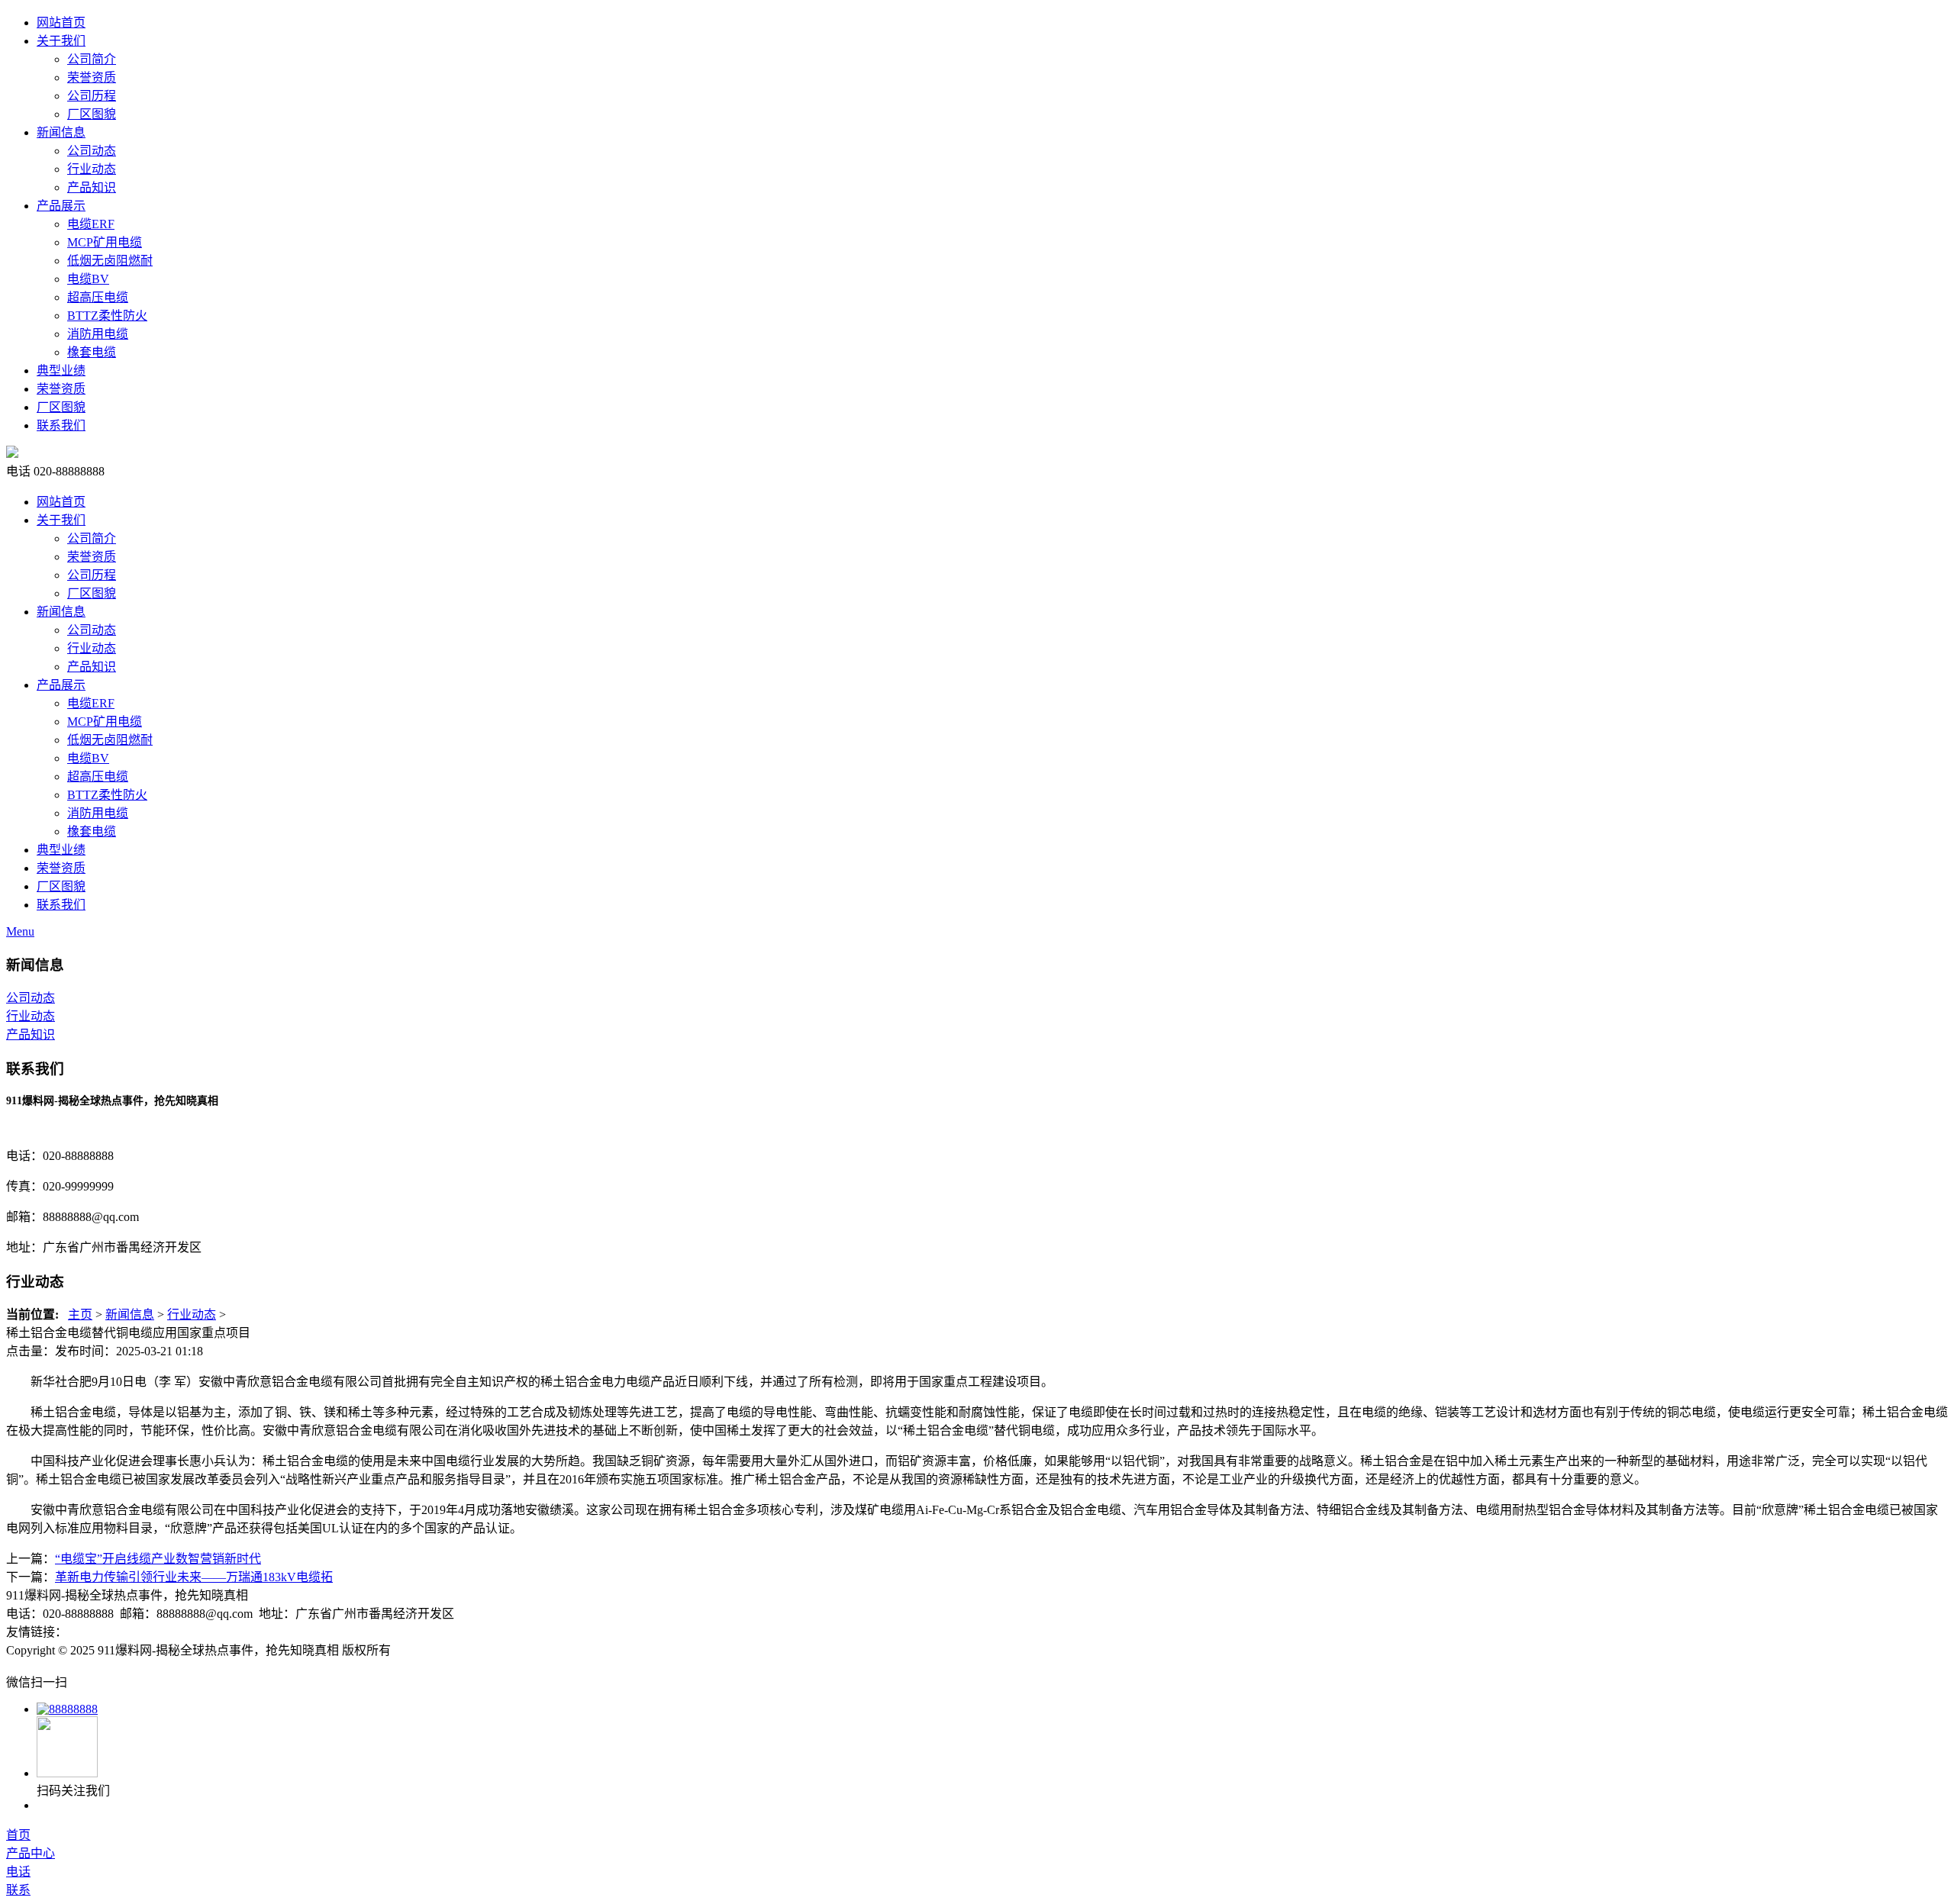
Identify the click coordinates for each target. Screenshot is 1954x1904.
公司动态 (92, 151)
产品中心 (31, 1853)
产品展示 (61, 206)
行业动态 (92, 169)
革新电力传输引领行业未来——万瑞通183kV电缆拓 (194, 1577)
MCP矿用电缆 (105, 242)
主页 (80, 1314)
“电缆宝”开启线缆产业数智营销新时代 (158, 1559)
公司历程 (92, 96)
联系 (18, 1890)
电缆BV (88, 279)
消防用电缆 (98, 334)
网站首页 (61, 23)
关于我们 (61, 41)
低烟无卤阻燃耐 (110, 261)
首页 (18, 1835)
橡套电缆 (92, 352)
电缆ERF (91, 224)
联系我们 (61, 425)
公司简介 (92, 59)
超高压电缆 (98, 297)
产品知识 (92, 187)
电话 (18, 1872)
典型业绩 (61, 370)
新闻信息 (61, 132)
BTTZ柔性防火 (107, 316)
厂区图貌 (92, 114)
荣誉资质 (92, 77)
